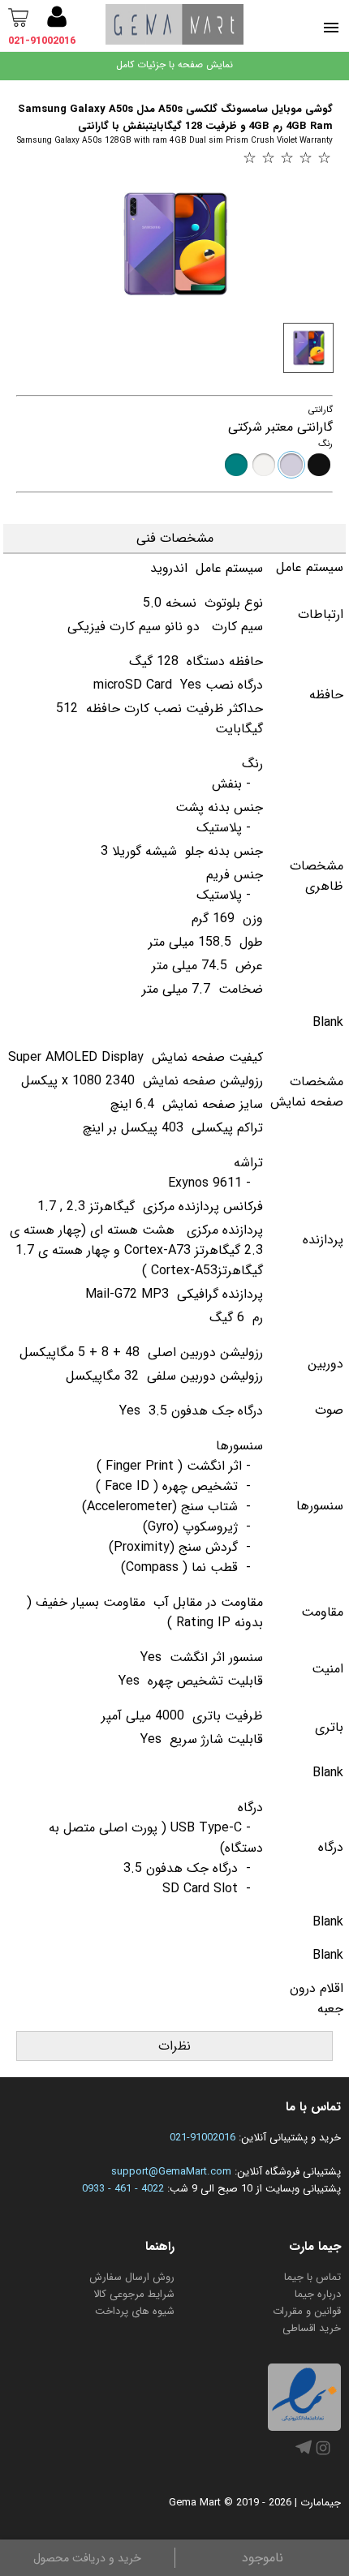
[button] (57, 19)
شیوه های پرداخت (135, 2311)
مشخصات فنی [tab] (175, 538)
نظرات (174, 2046)
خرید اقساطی (312, 2328)
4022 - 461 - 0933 (123, 2189)
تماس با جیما (312, 2277)
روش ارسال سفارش (132, 2277)
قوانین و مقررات (307, 2311)
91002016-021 (203, 2138)
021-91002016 (42, 41)
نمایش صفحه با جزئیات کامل (174, 64)
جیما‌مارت (321, 2503)
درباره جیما (318, 2294)
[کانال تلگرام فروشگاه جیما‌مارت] (304, 2452)
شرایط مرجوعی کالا (134, 2294)
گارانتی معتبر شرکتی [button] (280, 427)
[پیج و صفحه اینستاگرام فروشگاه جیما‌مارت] (323, 2456)
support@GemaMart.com (171, 2172)
